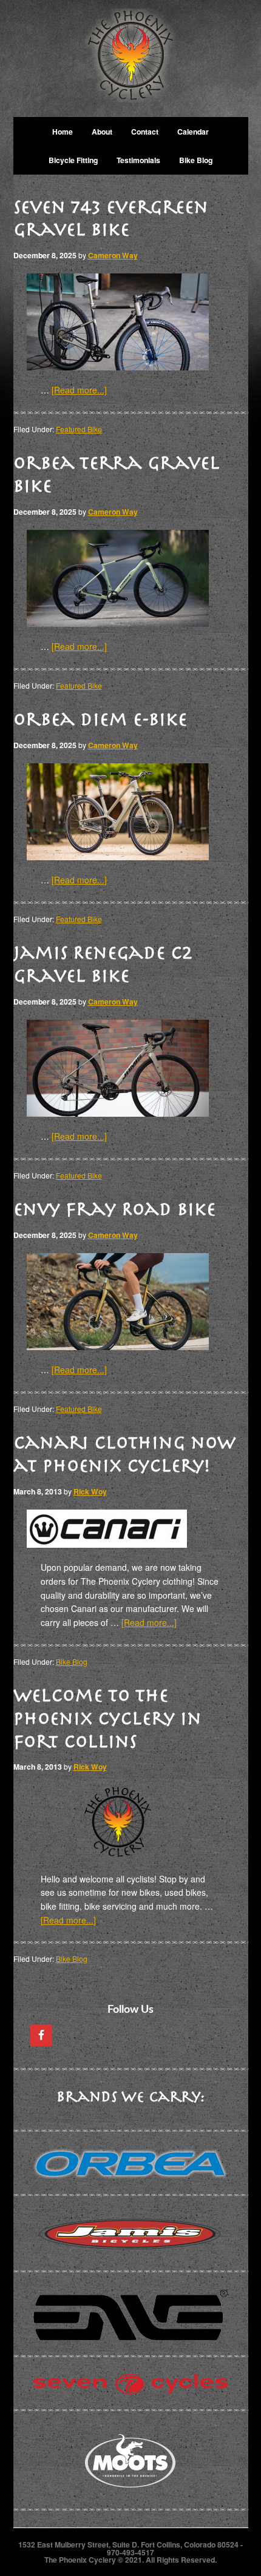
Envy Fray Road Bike (114, 1209)
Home (63, 132)
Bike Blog (196, 160)
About (102, 132)
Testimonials (138, 160)
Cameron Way (113, 255)
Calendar (193, 132)
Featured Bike (79, 429)
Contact (145, 132)
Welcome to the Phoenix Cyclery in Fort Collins (107, 1718)
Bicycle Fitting (73, 160)
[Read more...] (79, 390)
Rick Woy (90, 1491)
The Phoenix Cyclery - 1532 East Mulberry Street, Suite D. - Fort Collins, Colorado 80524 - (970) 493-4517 (131, 59)
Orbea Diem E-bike (100, 719)
